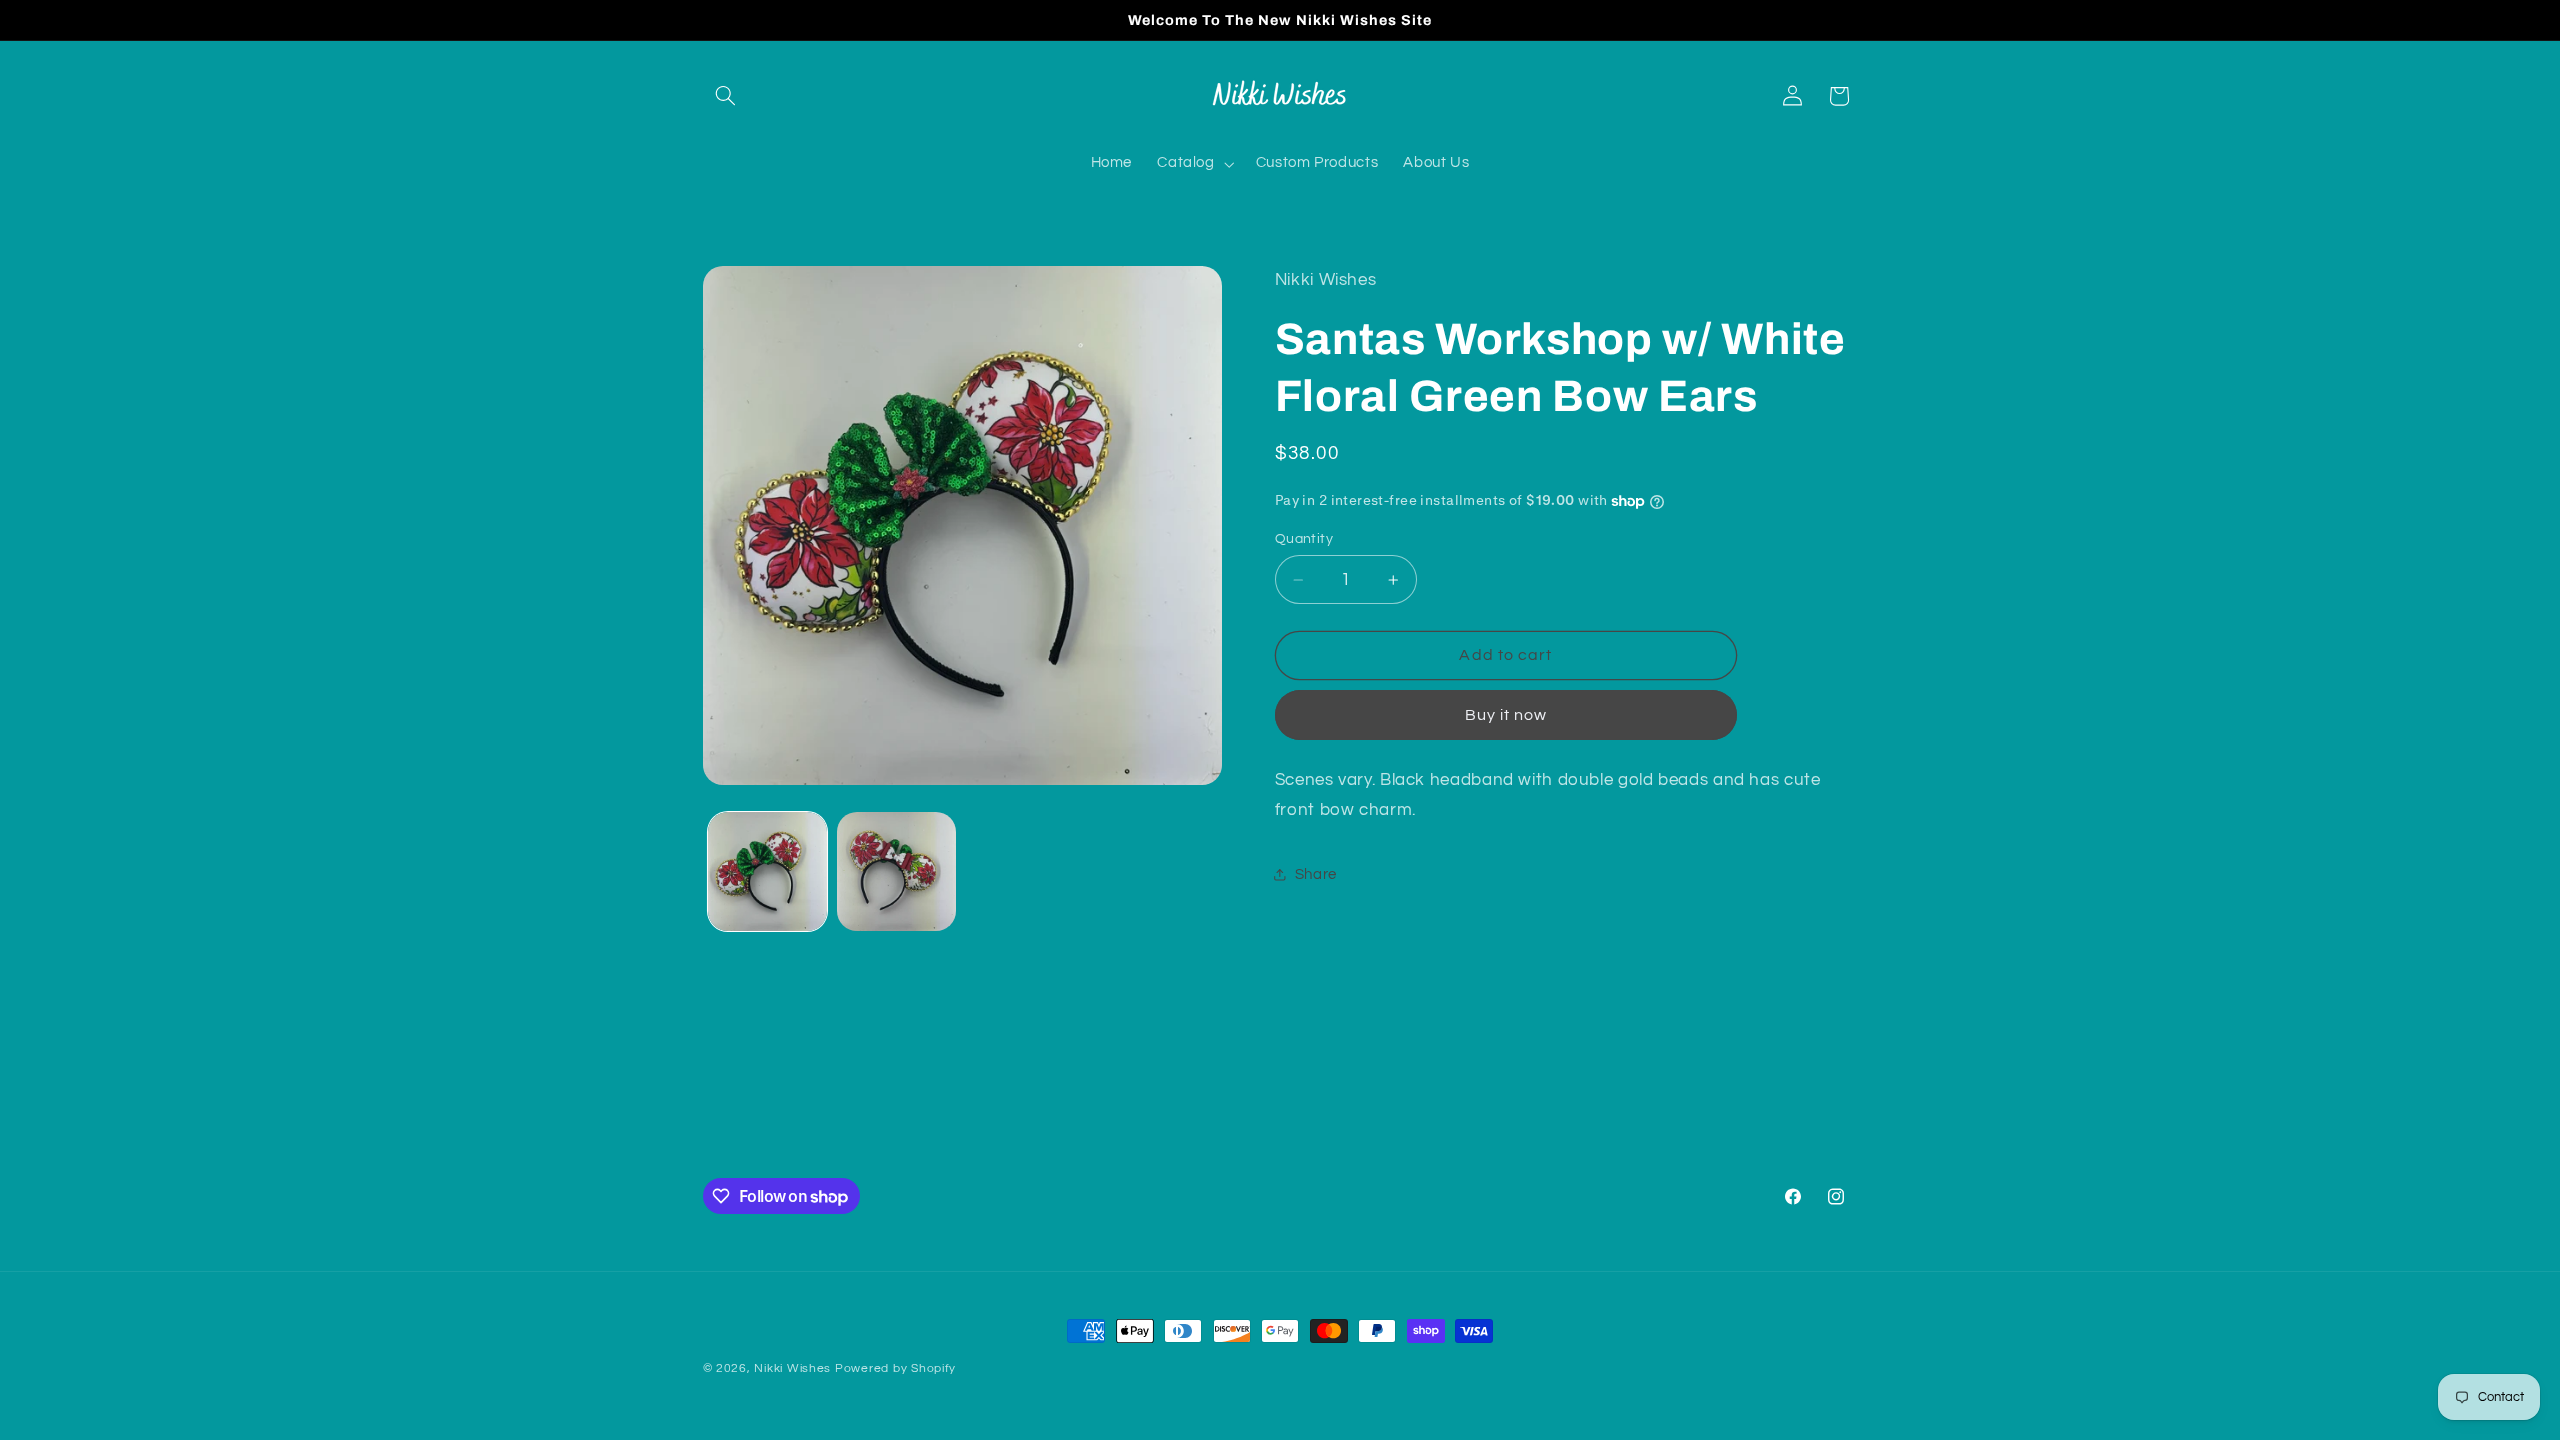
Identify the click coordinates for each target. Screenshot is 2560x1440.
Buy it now (1506, 715)
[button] (726, 96)
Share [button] (1316, 874)
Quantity (1304, 539)
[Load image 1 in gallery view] (767, 871)
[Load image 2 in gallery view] (896, 871)
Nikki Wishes (792, 1368)
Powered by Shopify (895, 1368)
